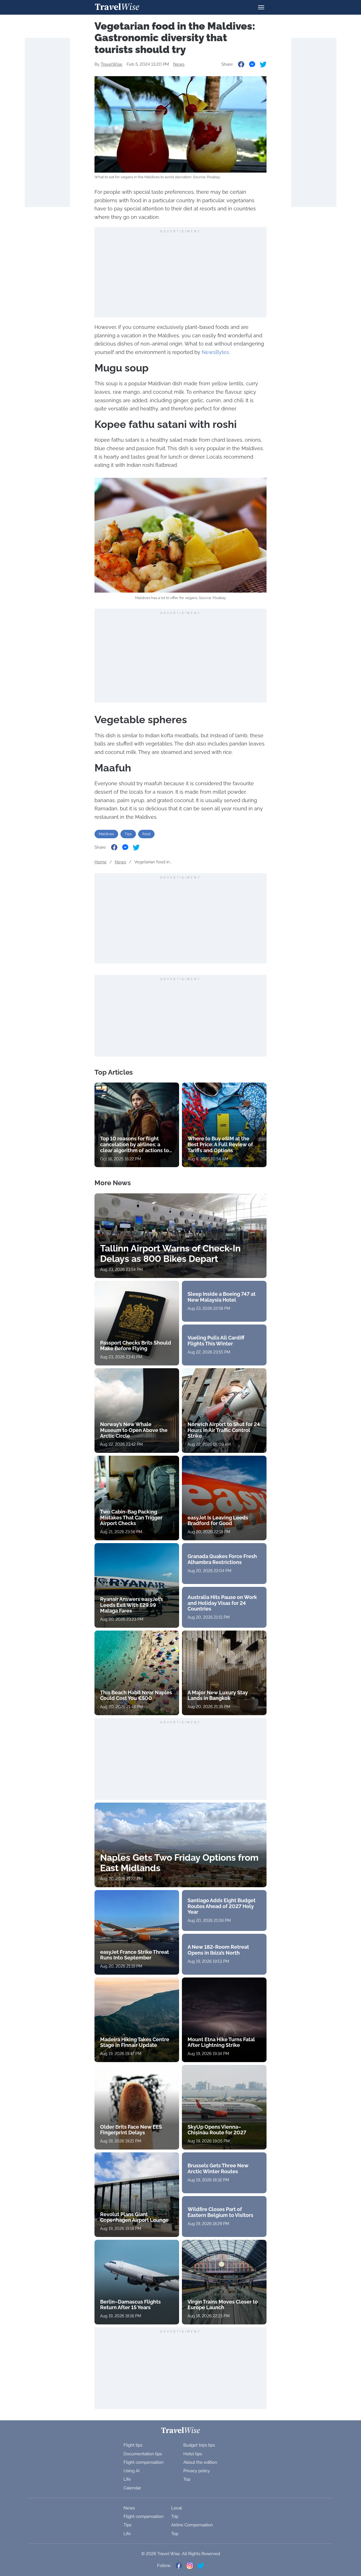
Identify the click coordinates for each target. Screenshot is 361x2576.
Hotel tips (193, 2454)
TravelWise (112, 64)
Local (177, 2508)
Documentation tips (143, 2454)
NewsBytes (215, 352)
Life (127, 2479)
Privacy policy (197, 2471)
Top (187, 2479)
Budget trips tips (199, 2445)
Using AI (132, 2471)
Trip (175, 2516)
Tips (128, 834)
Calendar (132, 2488)
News (179, 64)
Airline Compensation (192, 2525)
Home (101, 862)
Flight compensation (144, 2462)
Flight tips (133, 2445)
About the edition (200, 2462)
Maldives (106, 834)
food (146, 834)
